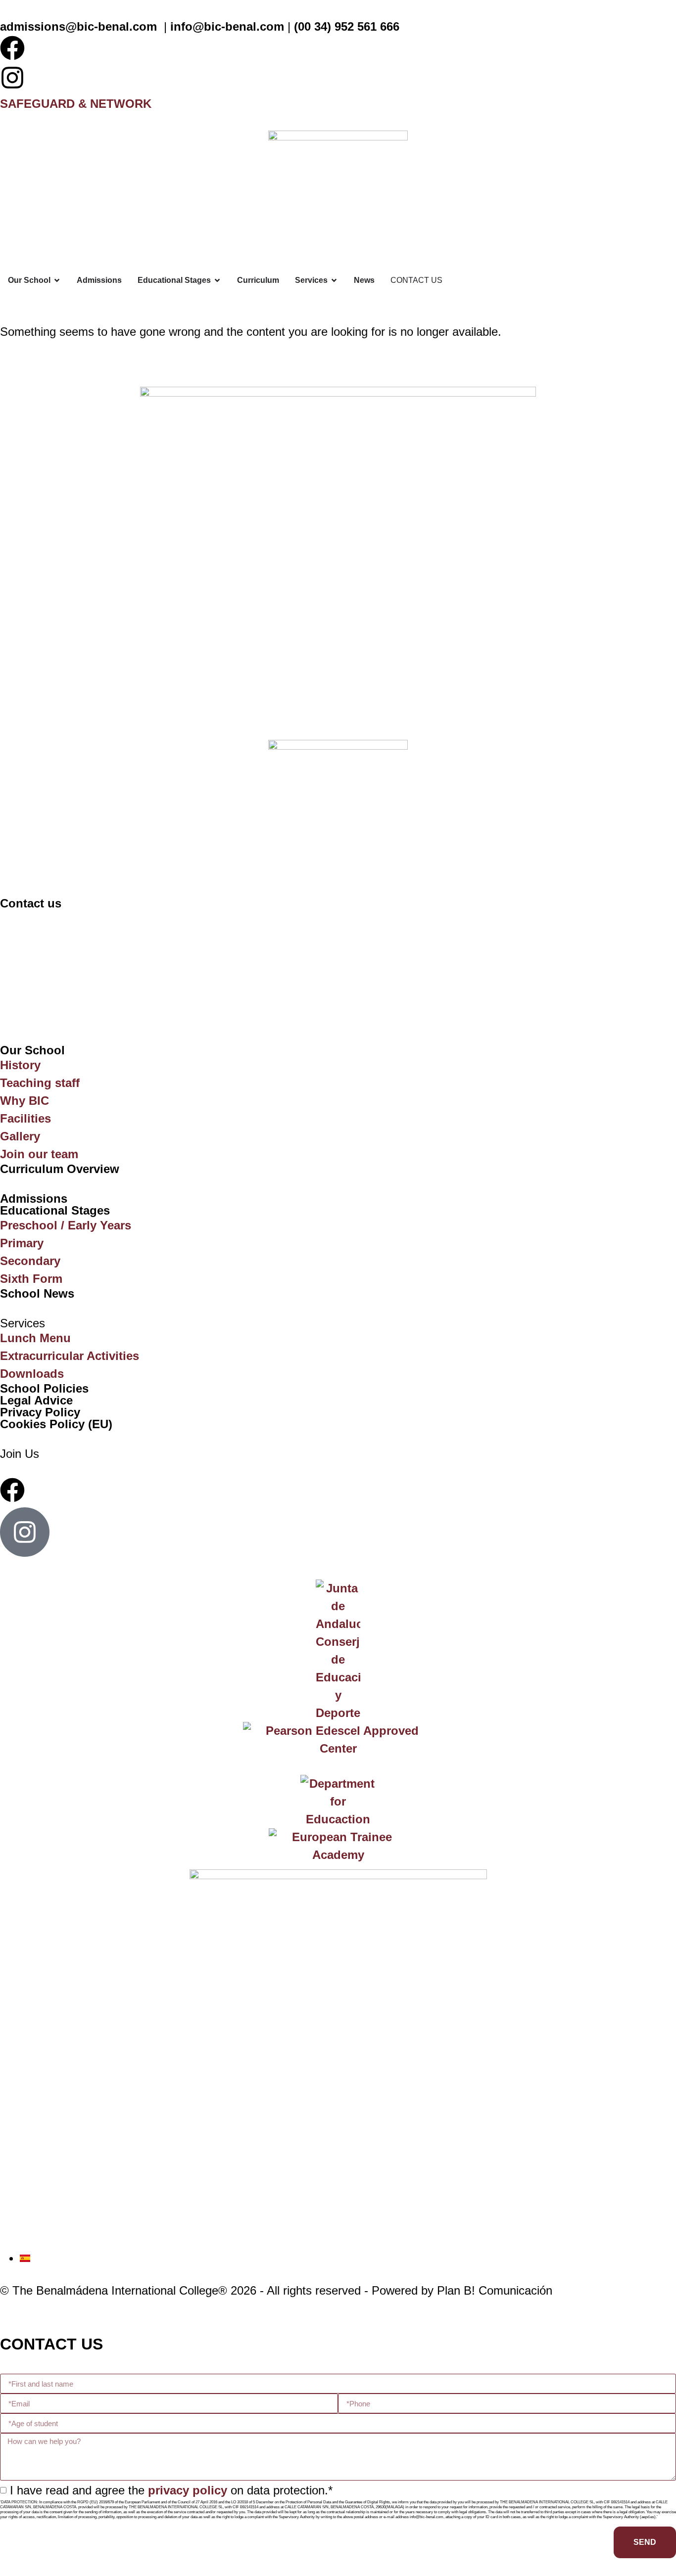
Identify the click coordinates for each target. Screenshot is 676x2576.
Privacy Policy (40, 1412)
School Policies (44, 1388)
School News (37, 1293)
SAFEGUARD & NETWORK (76, 104)
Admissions (34, 1198)
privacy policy (188, 2490)
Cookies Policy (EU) (56, 1424)
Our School (32, 1050)
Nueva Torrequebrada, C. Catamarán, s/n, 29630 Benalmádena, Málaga (247, 943)
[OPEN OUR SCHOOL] (57, 280)
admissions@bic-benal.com (78, 26)
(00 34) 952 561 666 (347, 26)
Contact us (31, 903)
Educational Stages (55, 1210)
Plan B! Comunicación (495, 2290)
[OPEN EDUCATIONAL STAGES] (217, 280)
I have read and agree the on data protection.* (171, 2490)
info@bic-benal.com (227, 26)
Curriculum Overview (60, 1169)
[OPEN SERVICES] (334, 280)
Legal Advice (36, 1400)
